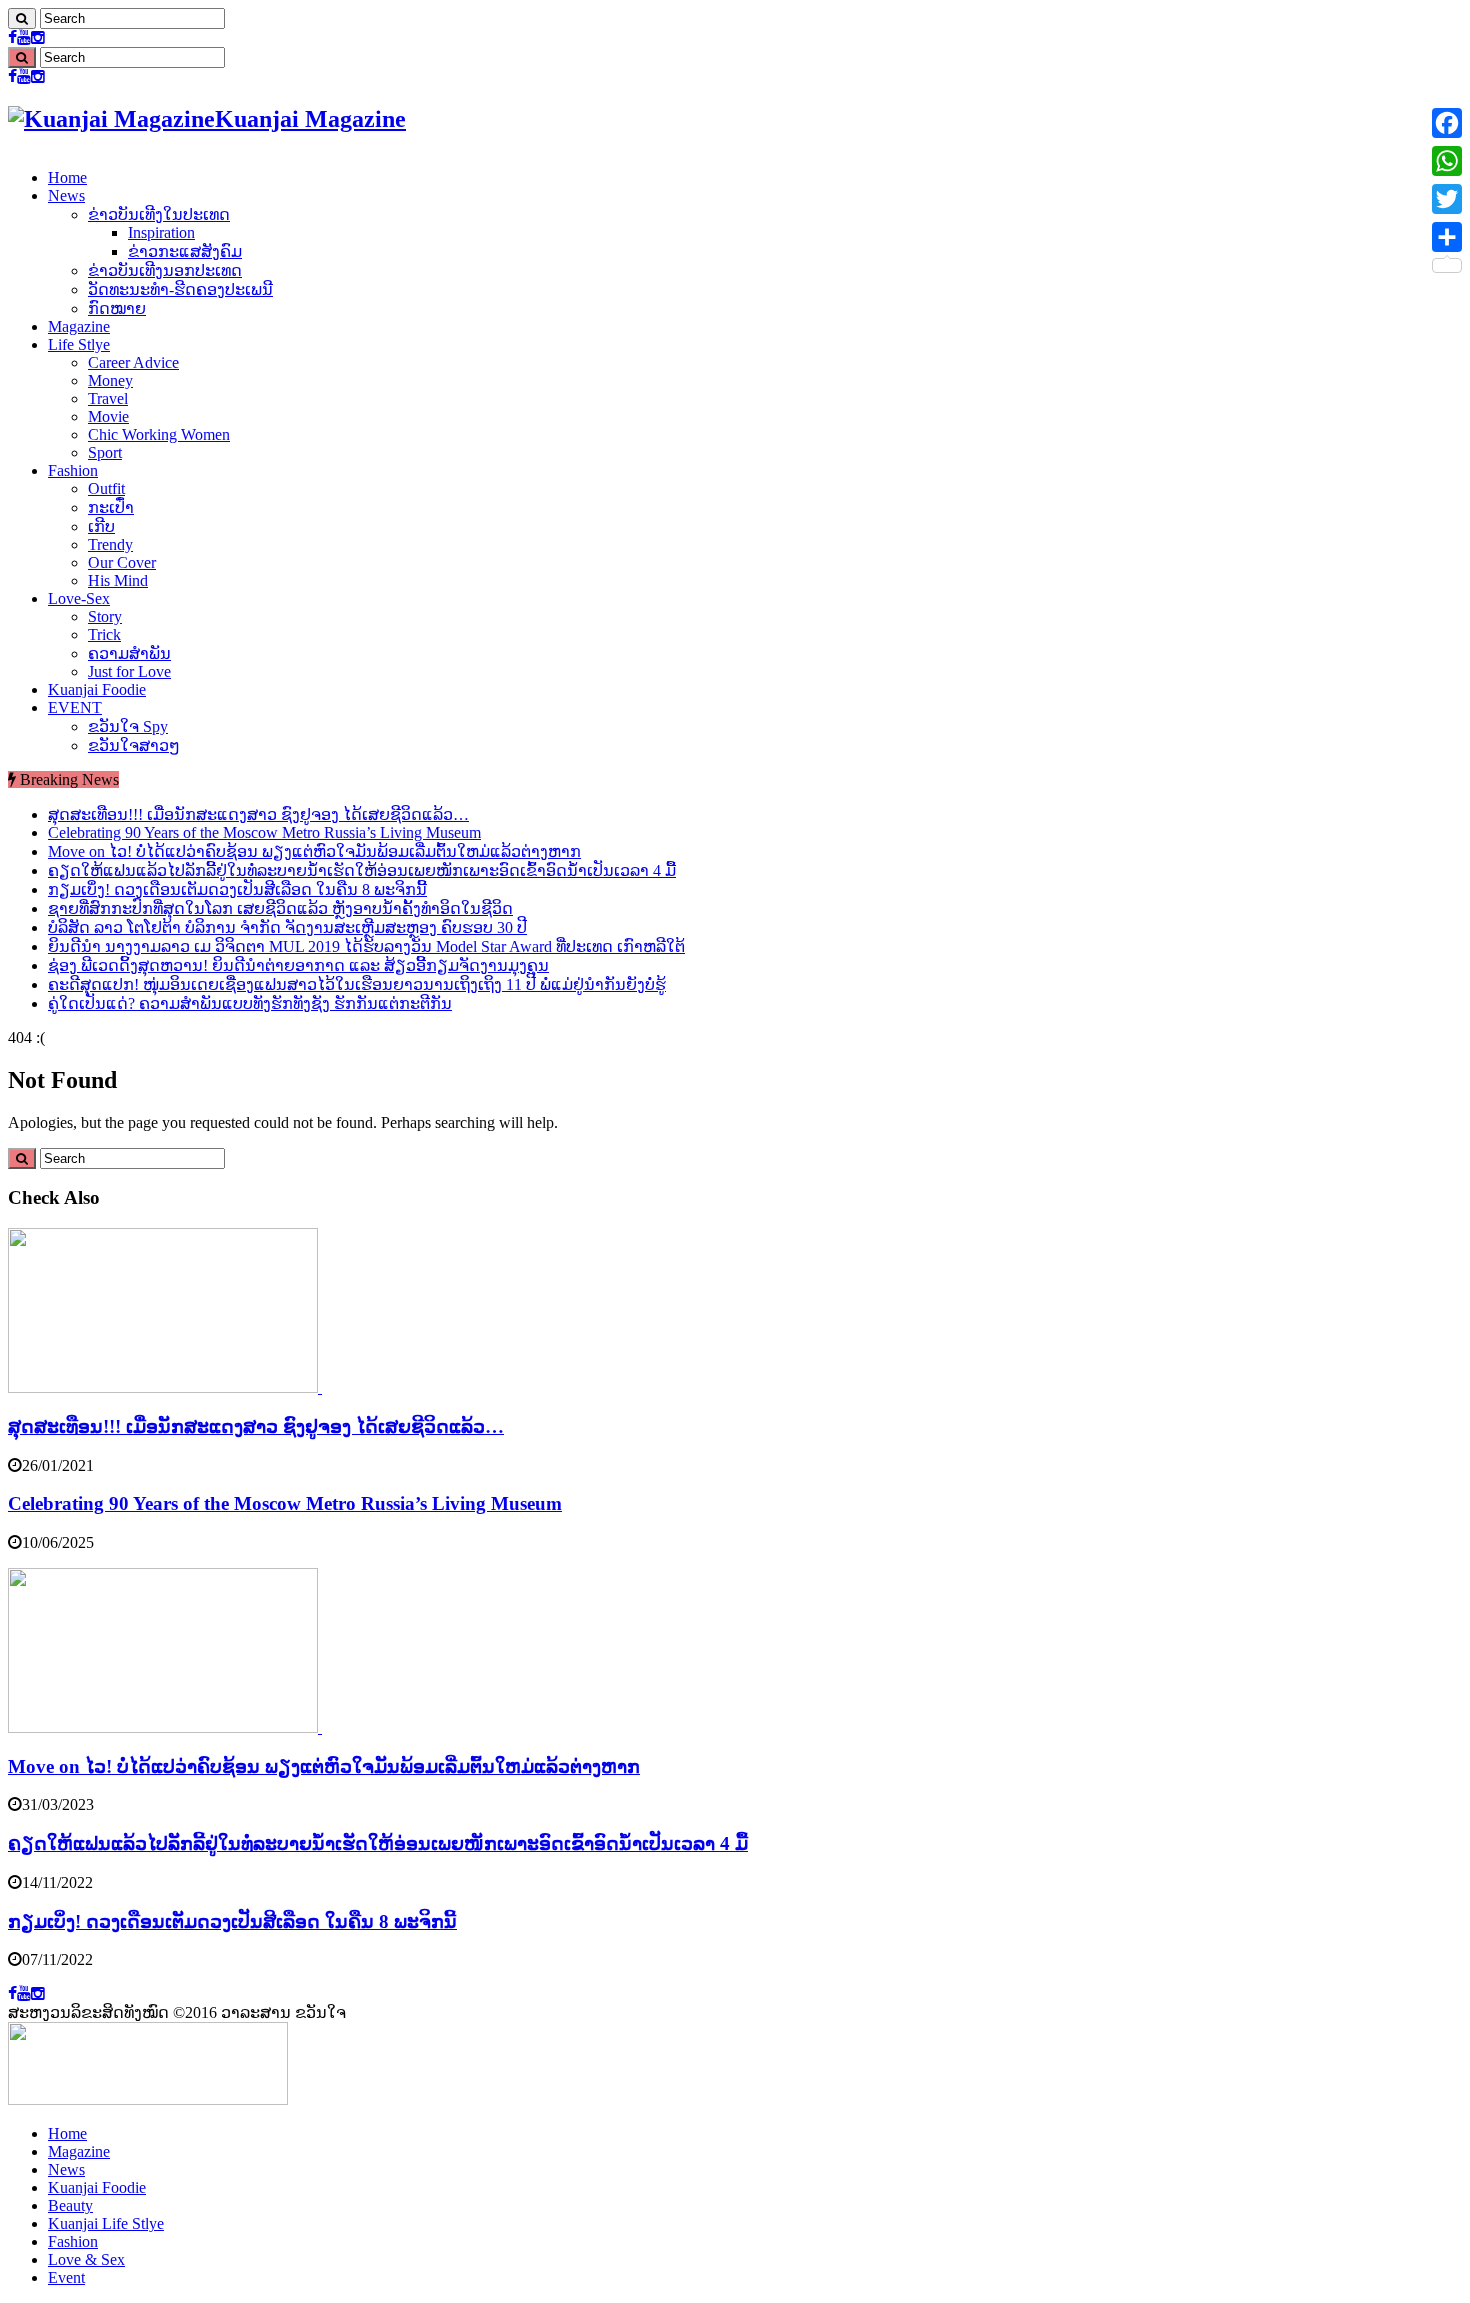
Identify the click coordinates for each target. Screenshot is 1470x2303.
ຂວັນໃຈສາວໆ (134, 745)
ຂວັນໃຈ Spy (128, 726)
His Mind (118, 580)
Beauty (70, 2205)
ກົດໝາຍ (117, 308)
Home (67, 177)
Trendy (110, 544)
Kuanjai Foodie (97, 689)
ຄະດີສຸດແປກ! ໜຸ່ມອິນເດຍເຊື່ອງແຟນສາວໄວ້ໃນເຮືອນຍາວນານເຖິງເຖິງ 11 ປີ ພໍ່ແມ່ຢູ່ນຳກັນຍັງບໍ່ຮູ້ (357, 984)
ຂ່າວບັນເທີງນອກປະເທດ (165, 270)
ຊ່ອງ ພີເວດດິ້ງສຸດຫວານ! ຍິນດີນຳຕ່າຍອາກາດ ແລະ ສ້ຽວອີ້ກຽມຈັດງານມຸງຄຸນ (298, 965)
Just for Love (129, 671)
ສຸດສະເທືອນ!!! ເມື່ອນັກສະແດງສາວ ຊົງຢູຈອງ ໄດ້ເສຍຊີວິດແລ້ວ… (258, 814)
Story (105, 616)
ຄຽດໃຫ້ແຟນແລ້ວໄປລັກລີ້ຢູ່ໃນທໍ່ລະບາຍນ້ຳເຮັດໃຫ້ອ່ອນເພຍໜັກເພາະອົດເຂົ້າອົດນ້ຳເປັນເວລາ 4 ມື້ (362, 870)
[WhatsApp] (1447, 161)
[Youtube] (24, 37)
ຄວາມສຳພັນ (129, 653)
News (66, 195)
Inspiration (161, 232)
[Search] (22, 18)
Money (110, 380)
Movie (108, 416)
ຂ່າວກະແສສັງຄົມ (185, 251)
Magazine (79, 326)
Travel (108, 398)
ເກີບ (101, 526)
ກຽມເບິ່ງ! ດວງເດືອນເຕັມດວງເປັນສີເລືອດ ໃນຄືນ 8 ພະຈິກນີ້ (237, 889)
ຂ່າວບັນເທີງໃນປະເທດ (159, 214)
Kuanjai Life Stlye (106, 2223)
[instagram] (38, 37)
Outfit (106, 488)
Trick (104, 634)
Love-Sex (79, 598)
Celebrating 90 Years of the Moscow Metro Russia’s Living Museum (264, 832)
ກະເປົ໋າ (111, 507)
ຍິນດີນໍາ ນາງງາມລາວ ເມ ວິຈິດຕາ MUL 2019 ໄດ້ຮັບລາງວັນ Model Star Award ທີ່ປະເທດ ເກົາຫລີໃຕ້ (366, 946)
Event (66, 2277)
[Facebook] (12, 37)
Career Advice (133, 362)
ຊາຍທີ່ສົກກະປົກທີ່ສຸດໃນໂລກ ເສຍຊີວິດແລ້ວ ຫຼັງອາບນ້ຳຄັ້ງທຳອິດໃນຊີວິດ (280, 908)
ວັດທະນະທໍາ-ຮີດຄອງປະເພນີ (180, 289)
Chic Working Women (159, 434)
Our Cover (122, 562)
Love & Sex (86, 2259)
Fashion (73, 470)
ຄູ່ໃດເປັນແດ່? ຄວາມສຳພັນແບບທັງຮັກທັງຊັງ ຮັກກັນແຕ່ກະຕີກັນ (250, 1003)
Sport (105, 452)
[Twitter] (1447, 199)
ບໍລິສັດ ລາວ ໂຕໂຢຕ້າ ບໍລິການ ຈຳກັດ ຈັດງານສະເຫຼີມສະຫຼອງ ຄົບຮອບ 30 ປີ (287, 927)
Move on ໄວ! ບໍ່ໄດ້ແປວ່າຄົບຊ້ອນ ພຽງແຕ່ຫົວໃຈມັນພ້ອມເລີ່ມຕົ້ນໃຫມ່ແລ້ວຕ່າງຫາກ (314, 851)
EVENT (75, 707)
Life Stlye (79, 344)
